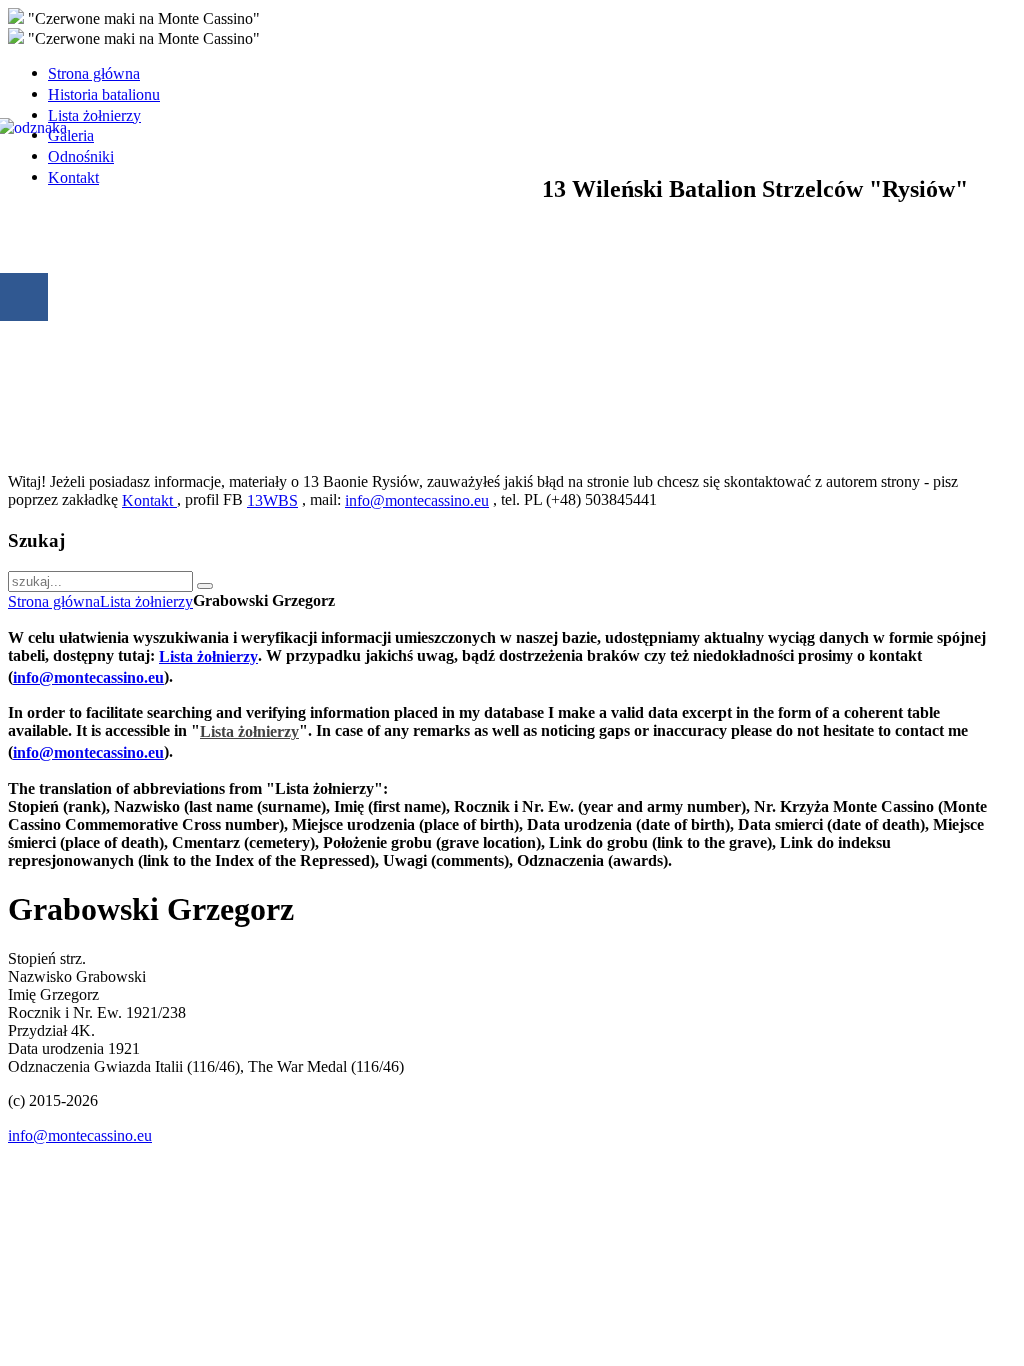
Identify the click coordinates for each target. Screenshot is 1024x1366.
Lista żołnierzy (146, 601)
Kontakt (149, 500)
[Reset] (205, 586)
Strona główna (54, 601)
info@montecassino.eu (417, 500)
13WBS (272, 500)
